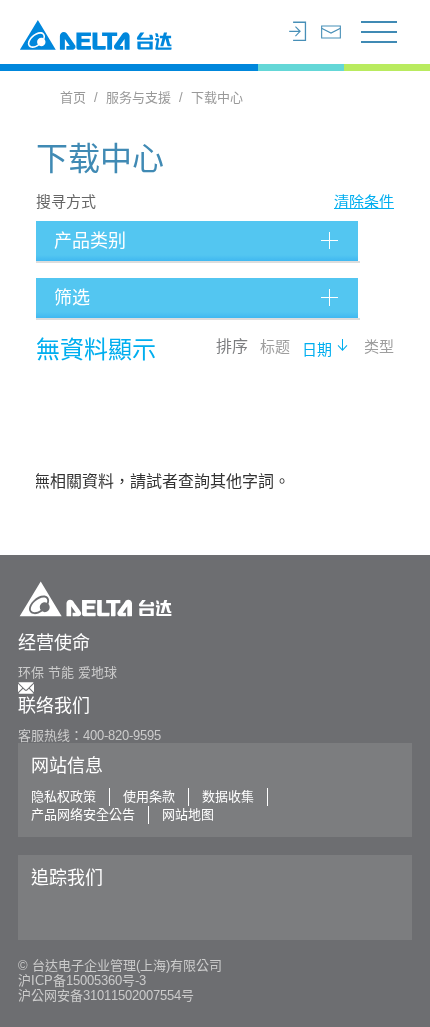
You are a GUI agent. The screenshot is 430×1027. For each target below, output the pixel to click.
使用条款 (149, 796)
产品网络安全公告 (83, 814)
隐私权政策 (63, 796)
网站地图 (188, 814)
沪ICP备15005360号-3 (82, 980)
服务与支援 (138, 97)
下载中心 (217, 97)
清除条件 (364, 201)
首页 (73, 97)
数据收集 (228, 796)
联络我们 (54, 706)
